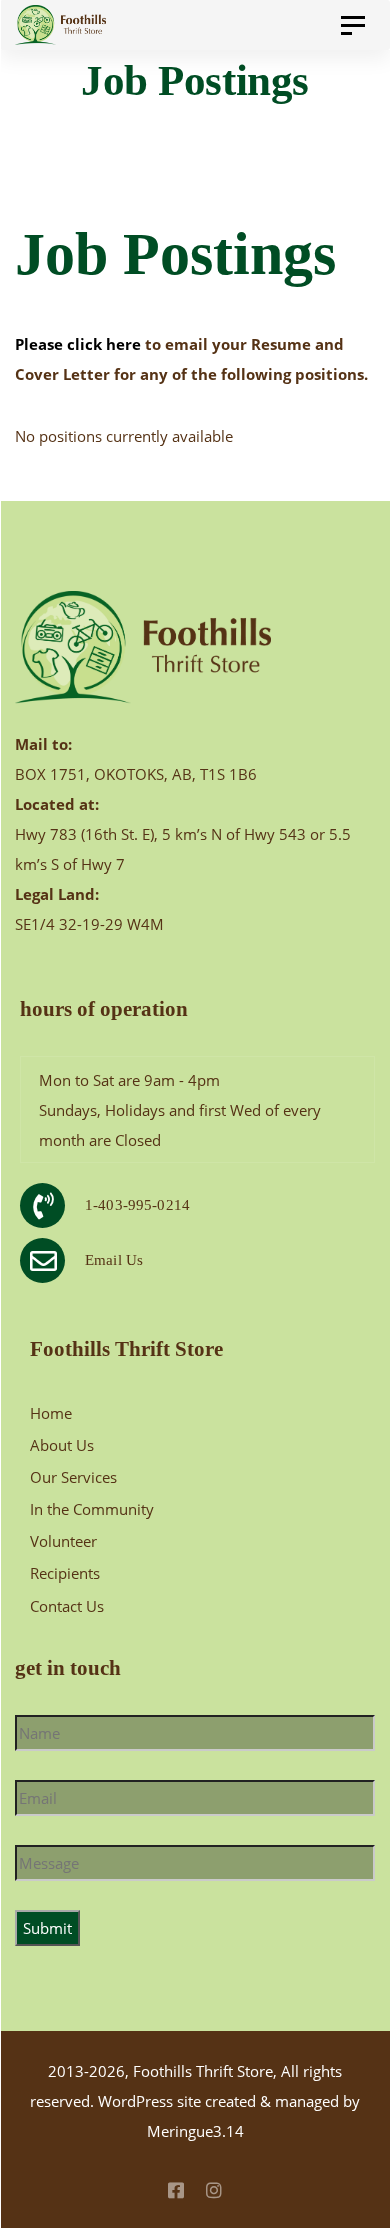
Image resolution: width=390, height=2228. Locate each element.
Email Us (114, 1260)
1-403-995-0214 (137, 1205)
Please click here (80, 344)
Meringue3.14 (195, 2131)
